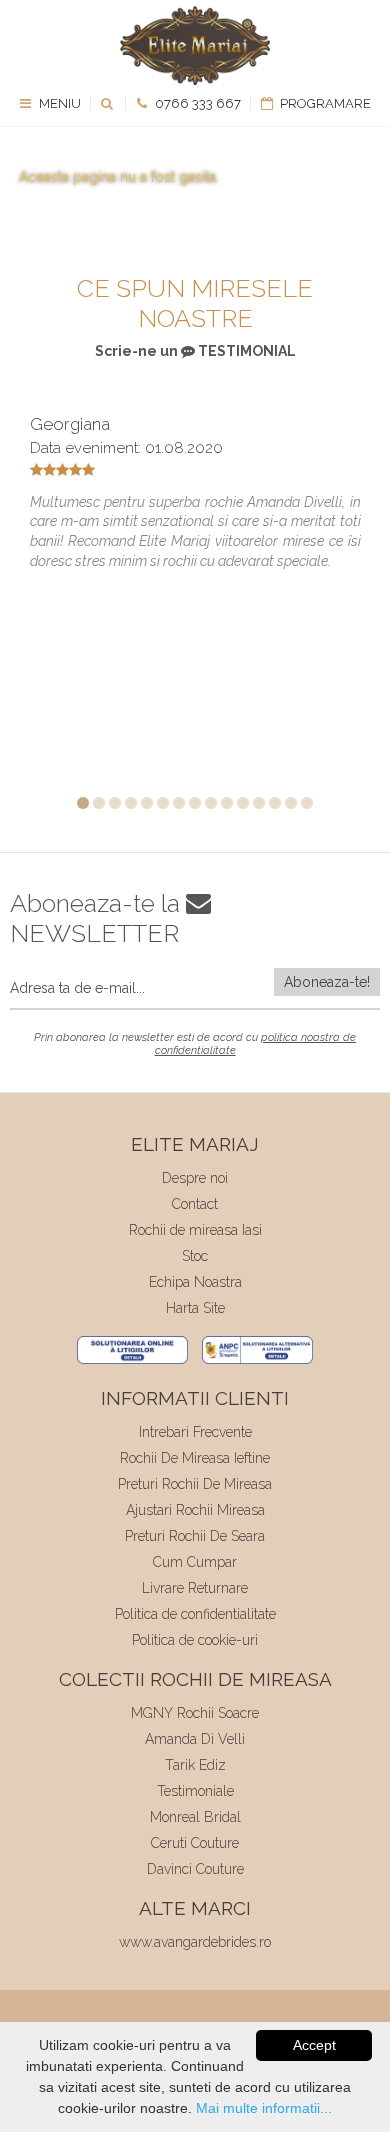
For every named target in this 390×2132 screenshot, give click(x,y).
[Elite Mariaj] (195, 45)
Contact (195, 1204)
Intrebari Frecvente (195, 1432)
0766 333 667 (196, 103)
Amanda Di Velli (195, 1739)
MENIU (58, 103)
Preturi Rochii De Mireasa (195, 1484)
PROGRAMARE (324, 103)
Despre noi (195, 1178)
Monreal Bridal (195, 1817)
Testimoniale (195, 1791)
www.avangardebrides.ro (195, 1942)
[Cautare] (108, 103)
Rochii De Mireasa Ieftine (195, 1458)
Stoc (195, 1256)
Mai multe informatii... (264, 2108)
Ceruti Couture (195, 1843)
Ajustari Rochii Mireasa (195, 1510)
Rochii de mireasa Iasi (195, 1230)
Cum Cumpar (195, 1562)
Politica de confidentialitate (195, 1614)
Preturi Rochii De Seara (195, 1536)
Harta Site (195, 1308)
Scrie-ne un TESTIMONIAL (195, 351)
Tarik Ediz (195, 1765)
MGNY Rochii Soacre (195, 1713)
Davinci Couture (195, 1869)
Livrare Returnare (195, 1588)
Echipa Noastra (195, 1282)
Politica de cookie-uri (195, 1640)
